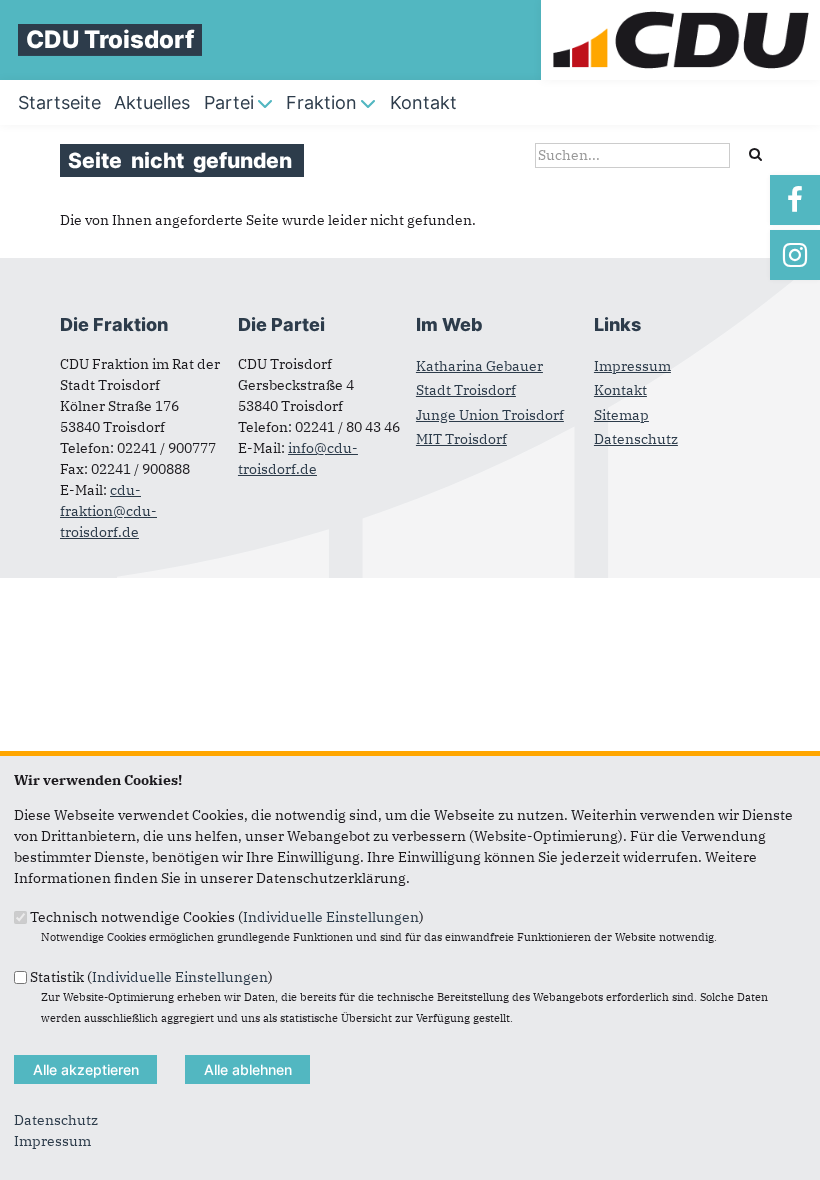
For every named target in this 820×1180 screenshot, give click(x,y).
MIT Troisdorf (461, 439)
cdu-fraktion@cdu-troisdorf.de (108, 511)
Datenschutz (636, 439)
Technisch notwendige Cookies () (227, 917)
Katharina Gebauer (479, 366)
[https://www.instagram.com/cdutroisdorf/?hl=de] (795, 255)
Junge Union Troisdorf (490, 415)
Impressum (632, 366)
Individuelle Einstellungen (331, 917)
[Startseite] (680, 10)
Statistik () (151, 976)
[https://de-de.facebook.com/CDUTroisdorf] (795, 200)
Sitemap (621, 415)
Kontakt (620, 390)
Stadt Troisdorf (466, 390)
